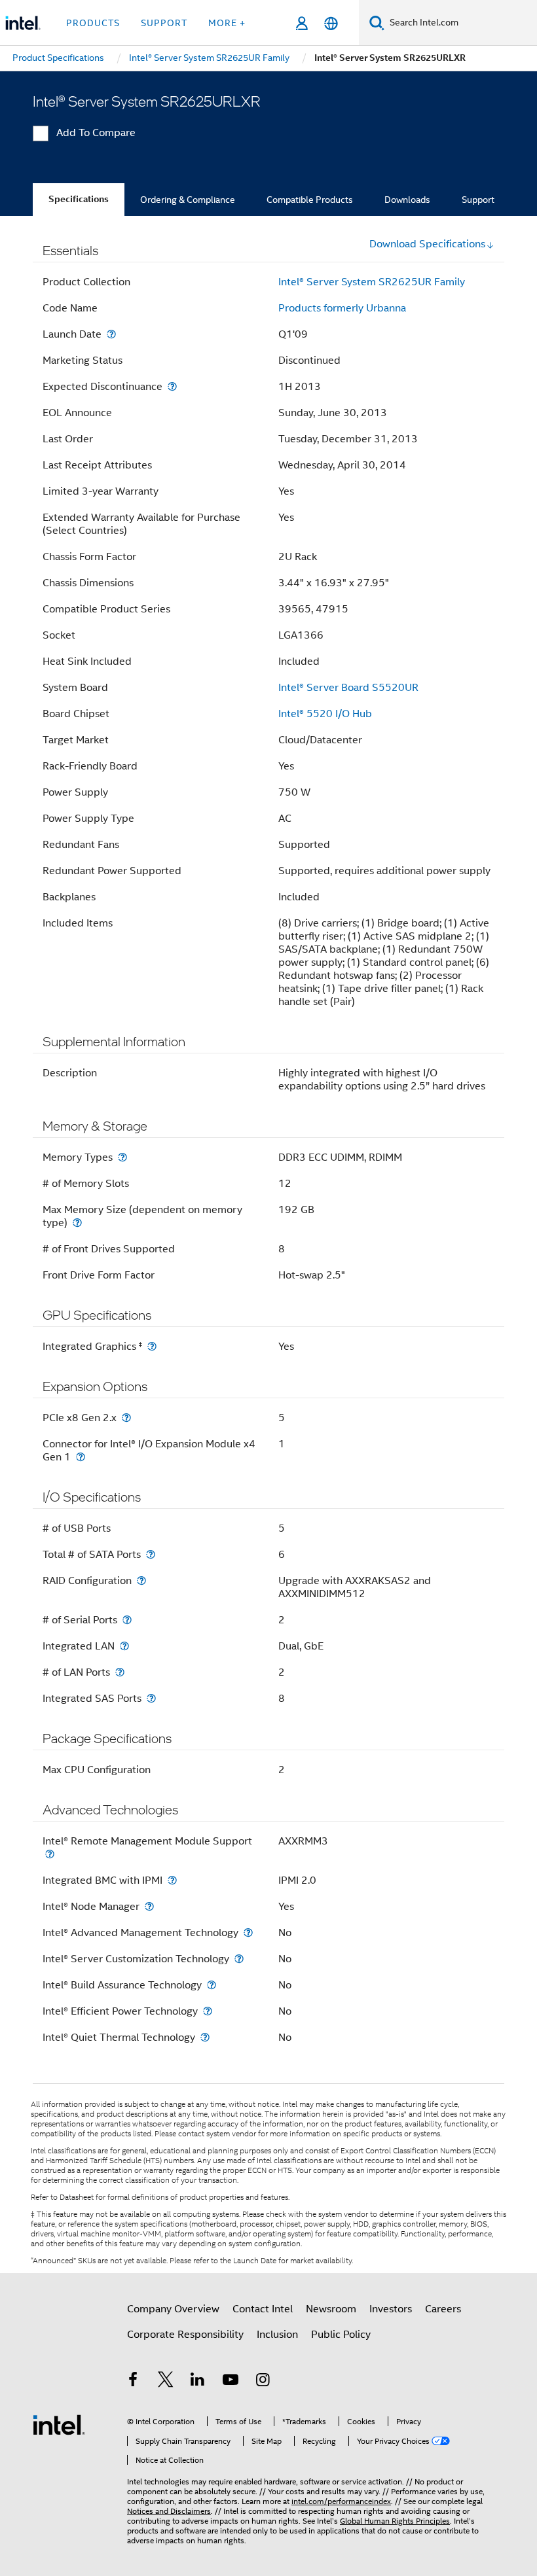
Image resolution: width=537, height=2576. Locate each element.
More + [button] (227, 23)
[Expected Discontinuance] (172, 386)
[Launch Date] (111, 334)
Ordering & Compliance (188, 200)
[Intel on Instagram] (263, 2382)
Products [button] (93, 23)
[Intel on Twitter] (166, 2382)
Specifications (79, 199)
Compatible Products (310, 200)
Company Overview (173, 2309)
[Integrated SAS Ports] (151, 1698)
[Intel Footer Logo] (59, 2424)
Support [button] (164, 23)
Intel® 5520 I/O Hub (325, 714)
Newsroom (331, 2309)
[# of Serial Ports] (127, 1620)
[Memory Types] (122, 1157)
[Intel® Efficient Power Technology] (208, 2011)
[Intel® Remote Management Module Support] (50, 1854)
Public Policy (341, 2335)
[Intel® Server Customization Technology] (239, 1959)
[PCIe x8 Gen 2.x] (126, 1418)
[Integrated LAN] (124, 1646)
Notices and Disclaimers (169, 2511)
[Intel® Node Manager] (149, 1906)
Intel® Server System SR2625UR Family (372, 282)
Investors (391, 2309)
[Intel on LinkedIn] (198, 2382)
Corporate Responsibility (185, 2335)
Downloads (407, 200)
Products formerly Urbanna (342, 308)
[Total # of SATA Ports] (151, 1554)
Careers (443, 2309)
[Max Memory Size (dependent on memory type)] (77, 1223)
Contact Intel (263, 2309)
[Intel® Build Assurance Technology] (212, 1985)
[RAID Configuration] (141, 1580)
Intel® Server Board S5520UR (348, 688)
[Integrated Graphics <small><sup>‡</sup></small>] (152, 1346)
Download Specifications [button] (427, 244)
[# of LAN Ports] (120, 1672)
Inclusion (277, 2335)
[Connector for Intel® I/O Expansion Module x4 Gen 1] (81, 1457)
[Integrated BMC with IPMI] (172, 1880)
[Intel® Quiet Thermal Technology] (205, 2037)
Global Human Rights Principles (395, 2521)
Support (478, 200)
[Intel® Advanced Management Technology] (248, 1932)
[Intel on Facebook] (133, 2382)
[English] (331, 23)
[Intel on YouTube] (231, 2382)
